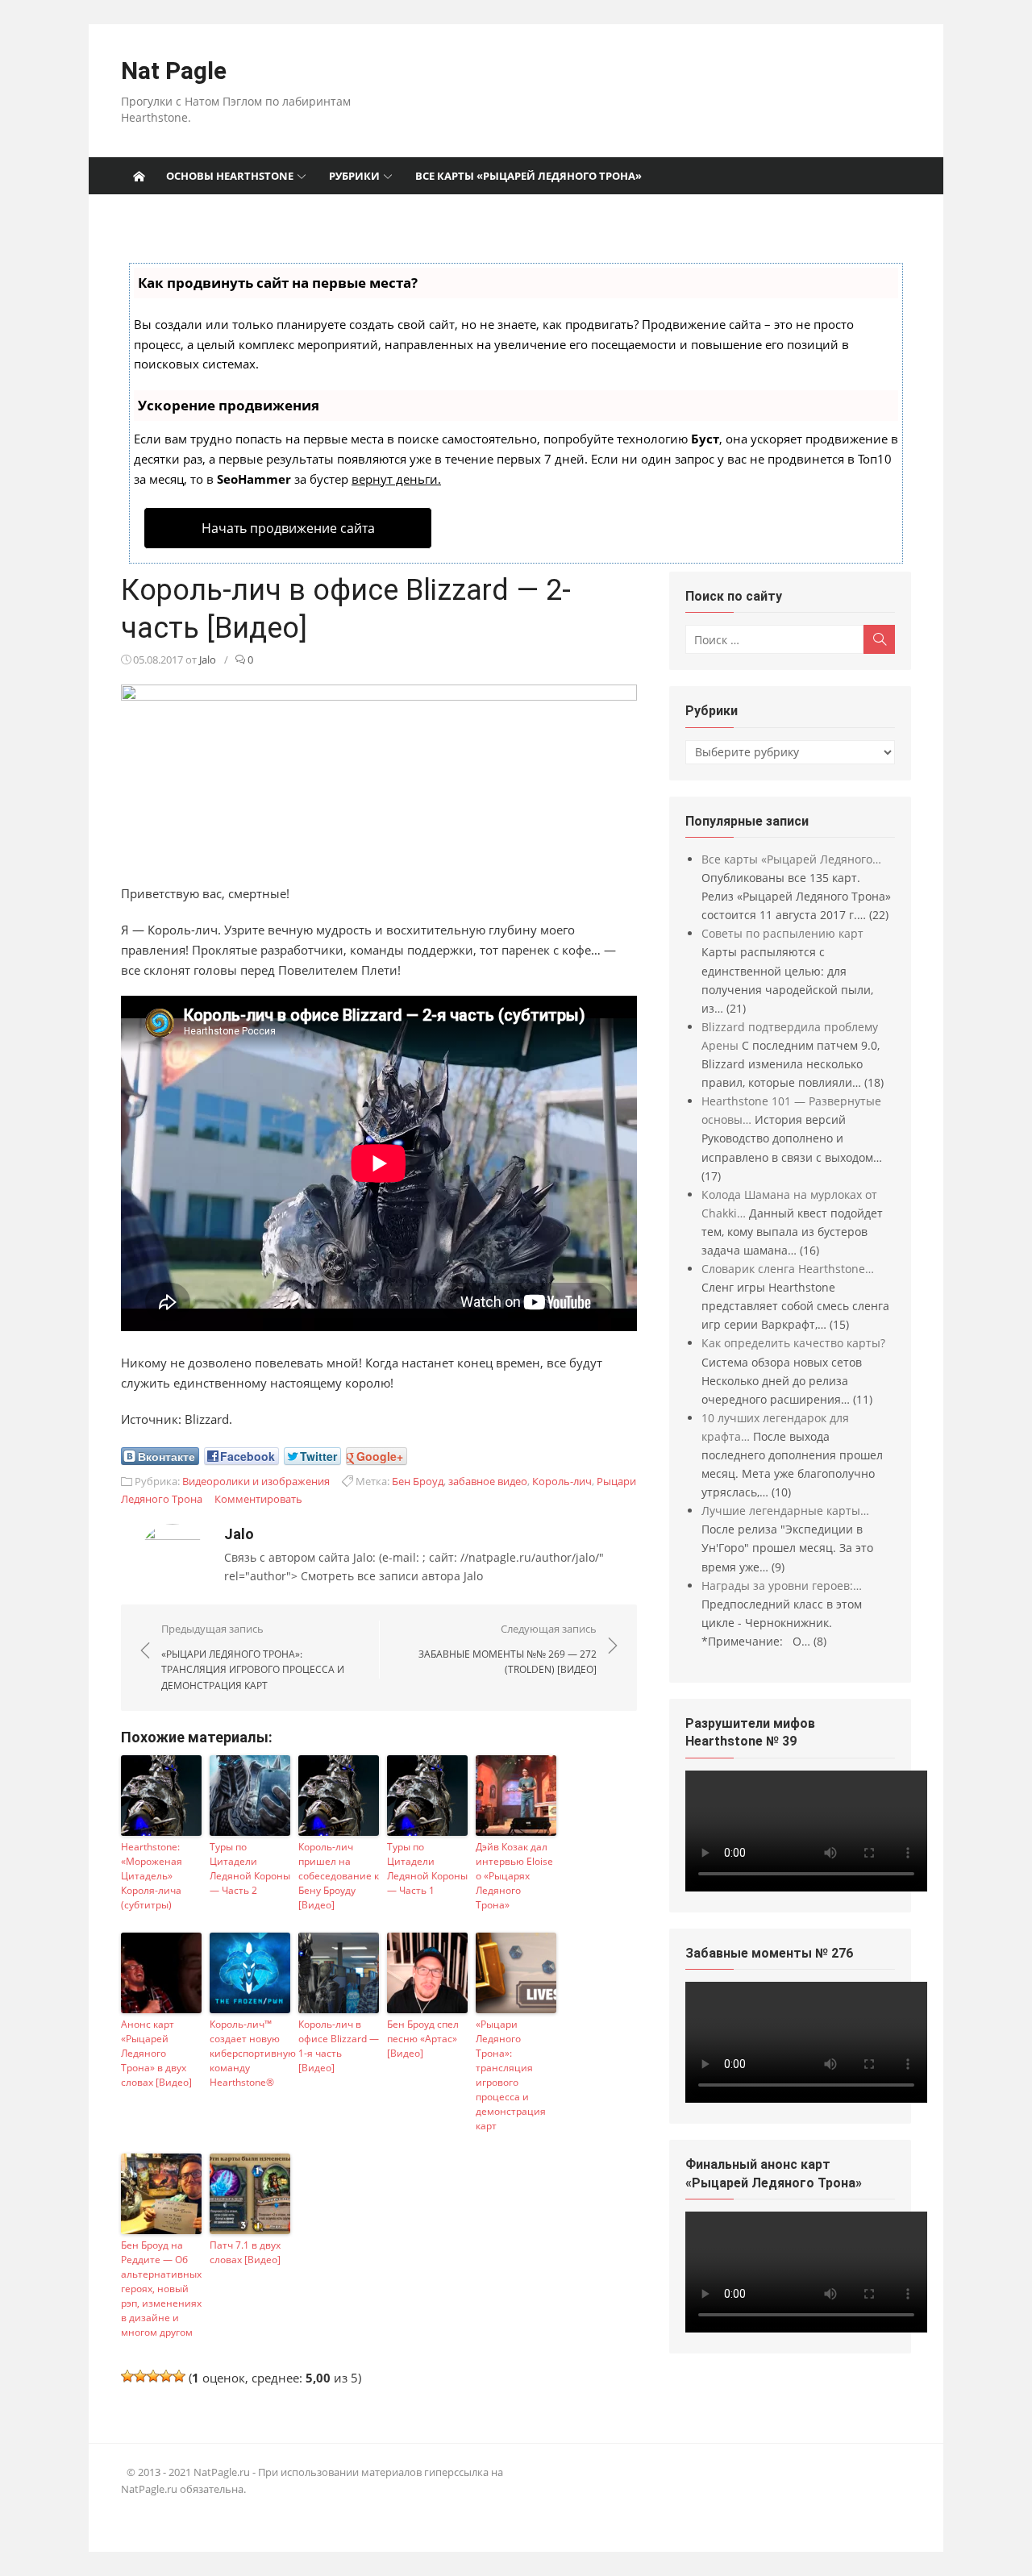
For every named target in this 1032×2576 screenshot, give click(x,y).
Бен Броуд (418, 1481)
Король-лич (562, 1481)
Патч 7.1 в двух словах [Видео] (245, 2252)
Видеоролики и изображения (256, 1481)
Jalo (208, 660)
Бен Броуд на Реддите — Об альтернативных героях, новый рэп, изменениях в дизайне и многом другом (161, 2289)
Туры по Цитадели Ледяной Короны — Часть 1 (427, 1869)
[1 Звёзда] (127, 2376)
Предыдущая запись (253, 1657)
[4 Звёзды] (166, 2376)
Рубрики (354, 176)
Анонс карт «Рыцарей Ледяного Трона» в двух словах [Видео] (156, 2053)
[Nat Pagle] (139, 176)
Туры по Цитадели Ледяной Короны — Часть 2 (250, 1869)
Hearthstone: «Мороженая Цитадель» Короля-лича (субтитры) (152, 1876)
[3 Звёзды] (153, 2376)
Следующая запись (508, 1649)
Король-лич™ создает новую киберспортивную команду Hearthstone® (250, 2053)
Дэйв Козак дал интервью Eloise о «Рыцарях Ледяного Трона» (514, 1876)
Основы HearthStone (230, 176)
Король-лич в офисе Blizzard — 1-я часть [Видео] (339, 2046)
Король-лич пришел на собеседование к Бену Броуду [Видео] (339, 1876)
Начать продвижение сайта (288, 528)
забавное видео (488, 1481)
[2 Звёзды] (140, 2376)
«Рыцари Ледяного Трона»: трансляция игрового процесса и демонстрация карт (511, 2075)
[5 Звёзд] (179, 2376)
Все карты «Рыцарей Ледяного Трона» (528, 176)
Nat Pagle (174, 71)
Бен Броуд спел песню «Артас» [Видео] (423, 2039)
